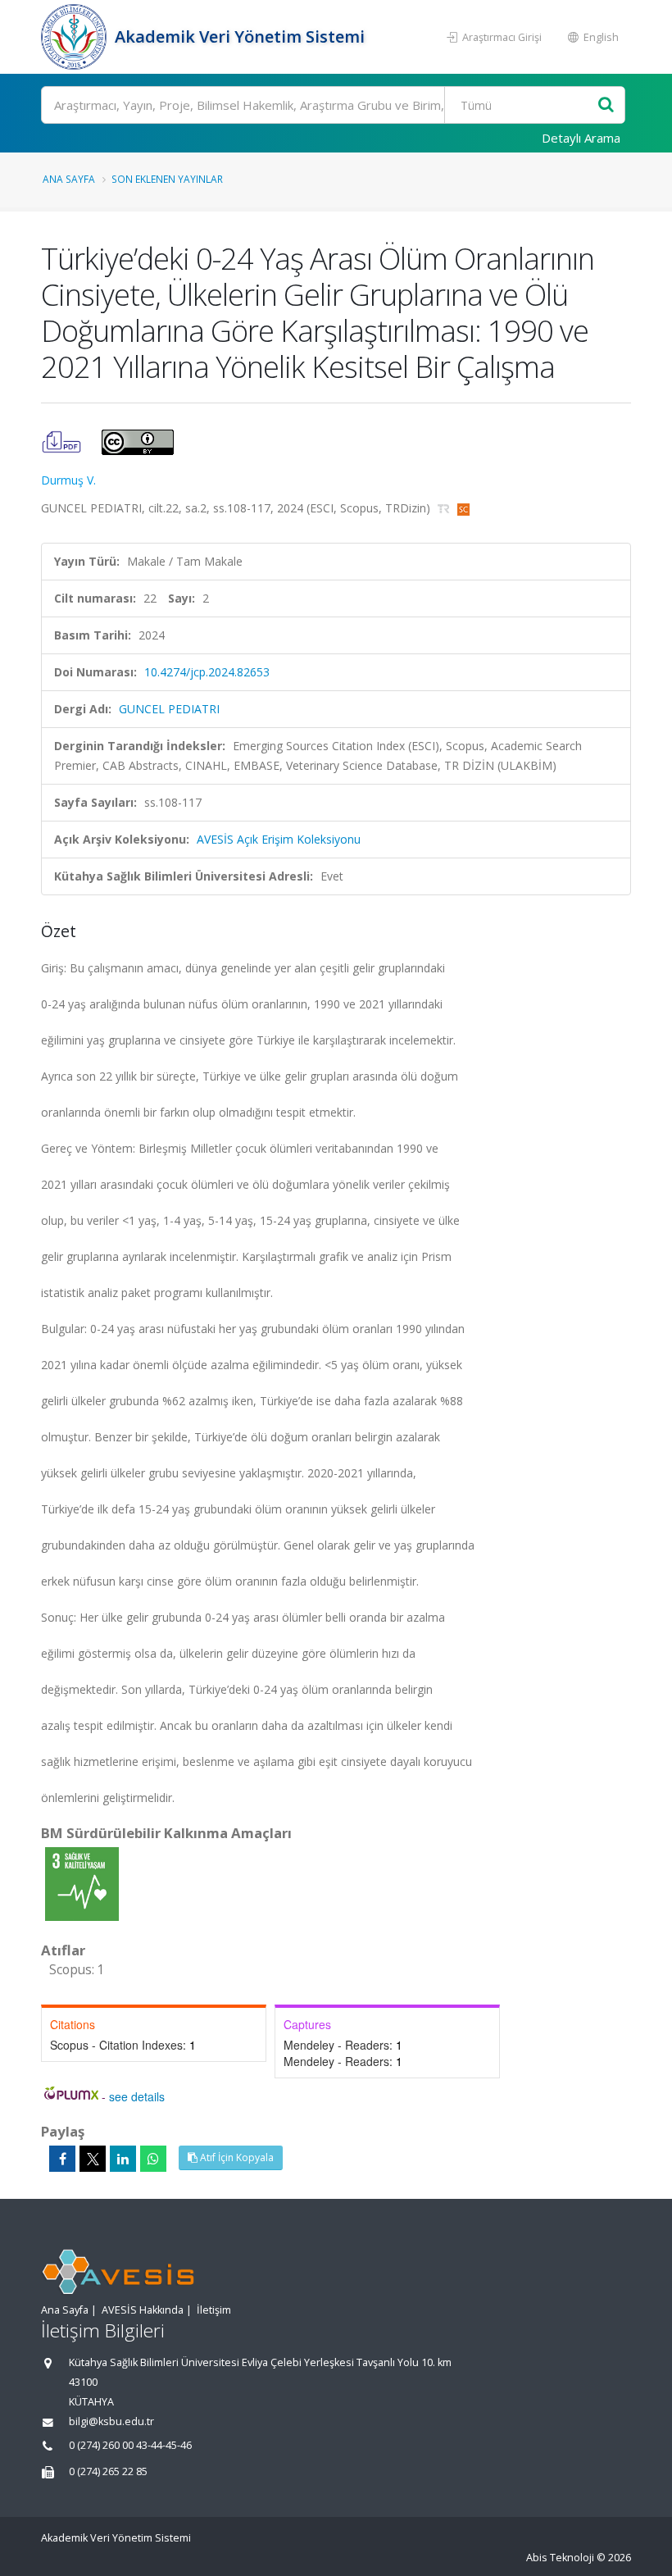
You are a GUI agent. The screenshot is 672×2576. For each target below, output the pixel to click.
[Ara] (606, 105)
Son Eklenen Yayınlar (167, 179)
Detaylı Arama (581, 138)
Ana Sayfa (69, 179)
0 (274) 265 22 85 (108, 2471)
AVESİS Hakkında (143, 2310)
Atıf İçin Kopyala (236, 2157)
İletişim (214, 2310)
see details (137, 2096)
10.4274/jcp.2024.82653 (207, 672)
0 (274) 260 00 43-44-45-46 (130, 2445)
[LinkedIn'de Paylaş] (123, 2159)
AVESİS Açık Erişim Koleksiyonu (279, 839)
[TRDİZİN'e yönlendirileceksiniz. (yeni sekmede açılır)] (445, 508)
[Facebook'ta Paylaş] (62, 2159)
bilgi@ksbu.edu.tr (111, 2421)
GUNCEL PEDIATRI (169, 709)
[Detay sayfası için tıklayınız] (82, 1883)
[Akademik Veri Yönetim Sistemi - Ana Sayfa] (76, 37)
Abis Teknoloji (560, 2558)
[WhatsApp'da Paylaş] (153, 2159)
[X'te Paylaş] (93, 2159)
